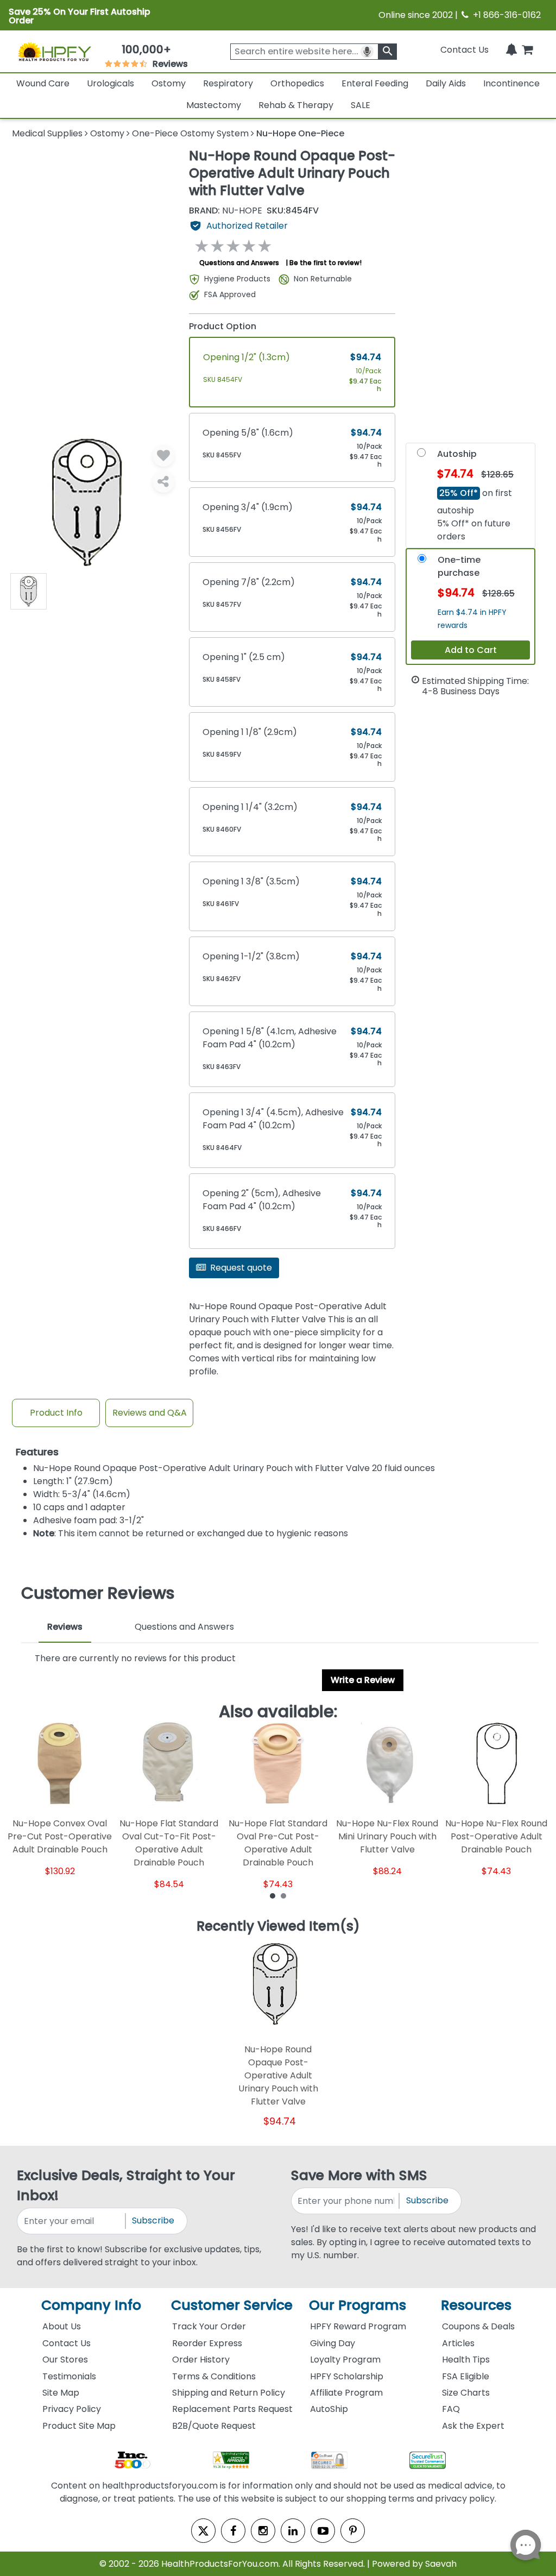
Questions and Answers (239, 263)
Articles (458, 2343)
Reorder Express (207, 2343)
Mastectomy (214, 105)
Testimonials (69, 2376)
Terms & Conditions (214, 2376)
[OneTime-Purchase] (422, 561)
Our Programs (358, 2305)
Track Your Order (209, 2326)
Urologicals (110, 83)
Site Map (61, 2393)
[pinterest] (353, 2531)
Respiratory (228, 83)
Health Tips (466, 2360)
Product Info (56, 1413)
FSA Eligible (466, 2376)
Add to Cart (471, 650)
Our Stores (65, 2360)
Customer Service (232, 2305)
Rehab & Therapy (296, 105)
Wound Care (43, 83)
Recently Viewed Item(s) (278, 1927)
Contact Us (465, 50)
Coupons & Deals (478, 2326)
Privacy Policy (72, 2409)
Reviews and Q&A (150, 1413)
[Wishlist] (163, 456)
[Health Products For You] (54, 51)
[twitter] (203, 2531)
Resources (476, 2305)
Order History (201, 2360)
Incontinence (511, 83)
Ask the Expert (473, 2426)
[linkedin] (293, 2531)
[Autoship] (421, 455)
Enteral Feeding (375, 83)
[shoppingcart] (527, 50)
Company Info (91, 2305)
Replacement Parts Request (232, 2409)
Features (37, 1452)
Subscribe (153, 2220)
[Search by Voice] (367, 52)
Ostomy (169, 83)
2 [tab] (283, 1895)
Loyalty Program (345, 2360)
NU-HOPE (226, 211)
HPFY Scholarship (347, 2376)
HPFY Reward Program (358, 2326)
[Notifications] (511, 50)
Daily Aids (446, 83)
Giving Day (333, 2343)
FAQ (451, 2409)
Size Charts (466, 2393)
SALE (361, 105)
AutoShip (329, 2409)
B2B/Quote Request (214, 2426)
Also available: (278, 1712)
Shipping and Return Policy (229, 2393)
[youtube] (323, 2531)
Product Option (223, 326)
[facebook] (233, 2531)
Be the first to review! (326, 263)
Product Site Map (79, 2426)
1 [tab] (273, 1895)
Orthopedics (297, 83)
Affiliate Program (346, 2393)
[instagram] (263, 2531)
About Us (62, 2326)
